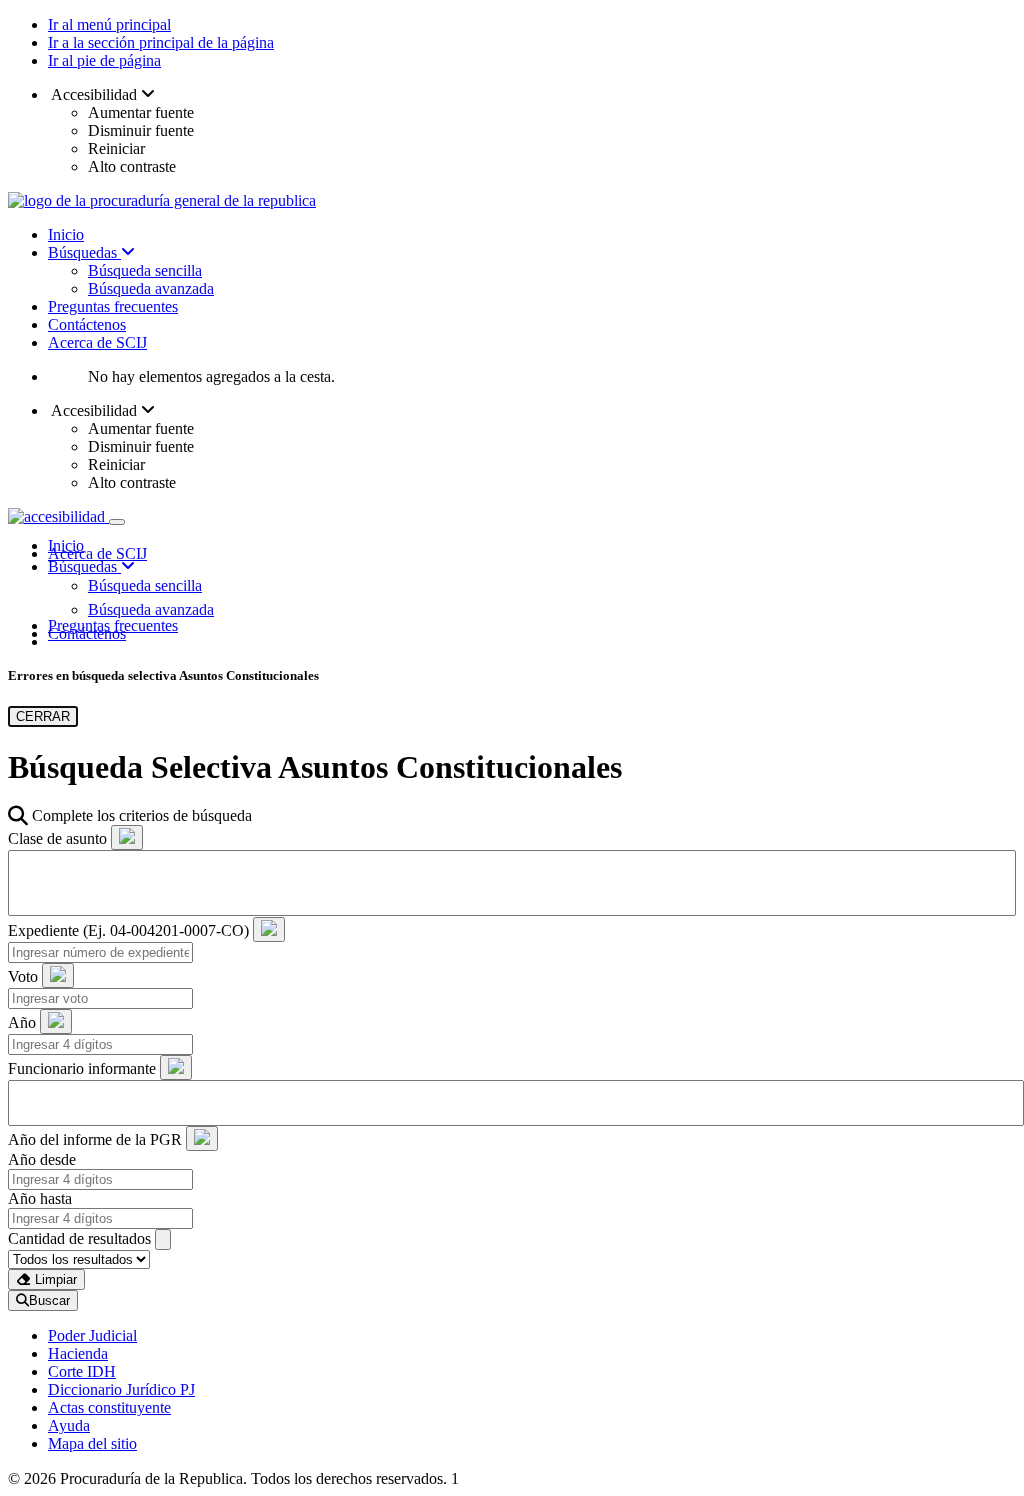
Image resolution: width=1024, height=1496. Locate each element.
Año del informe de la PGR (95, 1139)
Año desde (42, 1159)
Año (22, 1022)
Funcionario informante (82, 1068)
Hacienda (78, 1353)
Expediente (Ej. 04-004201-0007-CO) (128, 930)
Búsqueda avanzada (151, 288)
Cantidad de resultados (79, 1238)
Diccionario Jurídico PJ (121, 1389)
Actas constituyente (109, 1407)
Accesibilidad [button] (94, 94)
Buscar (49, 1300)
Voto (23, 976)
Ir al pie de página (104, 60)
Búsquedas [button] (84, 566)
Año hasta (40, 1198)
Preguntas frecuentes (113, 306)
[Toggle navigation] (117, 522)
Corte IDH (82, 1371)
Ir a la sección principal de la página (161, 42)
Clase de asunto (57, 838)
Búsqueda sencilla (145, 270)
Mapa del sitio (92, 1443)
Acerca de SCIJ (97, 342)
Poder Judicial (92, 1335)
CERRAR (43, 716)
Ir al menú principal (109, 24)
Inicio (66, 234)
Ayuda (69, 1425)
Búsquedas (84, 252)
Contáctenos (87, 324)
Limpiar (54, 1279)
